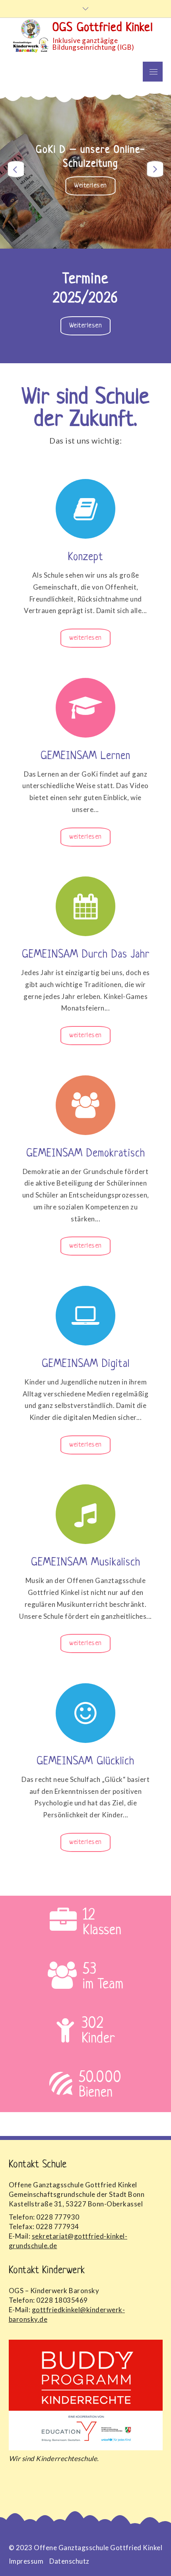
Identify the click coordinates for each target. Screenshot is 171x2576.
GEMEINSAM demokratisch (86, 1154)
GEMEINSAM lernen (85, 756)
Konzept (86, 557)
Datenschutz (69, 2561)
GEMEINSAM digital (86, 1364)
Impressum (26, 2561)
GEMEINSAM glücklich (85, 1762)
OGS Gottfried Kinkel (103, 28)
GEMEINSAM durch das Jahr (86, 955)
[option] (85, 169)
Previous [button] (16, 169)
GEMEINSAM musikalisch (86, 1563)
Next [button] (155, 169)
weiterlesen (95, 189)
